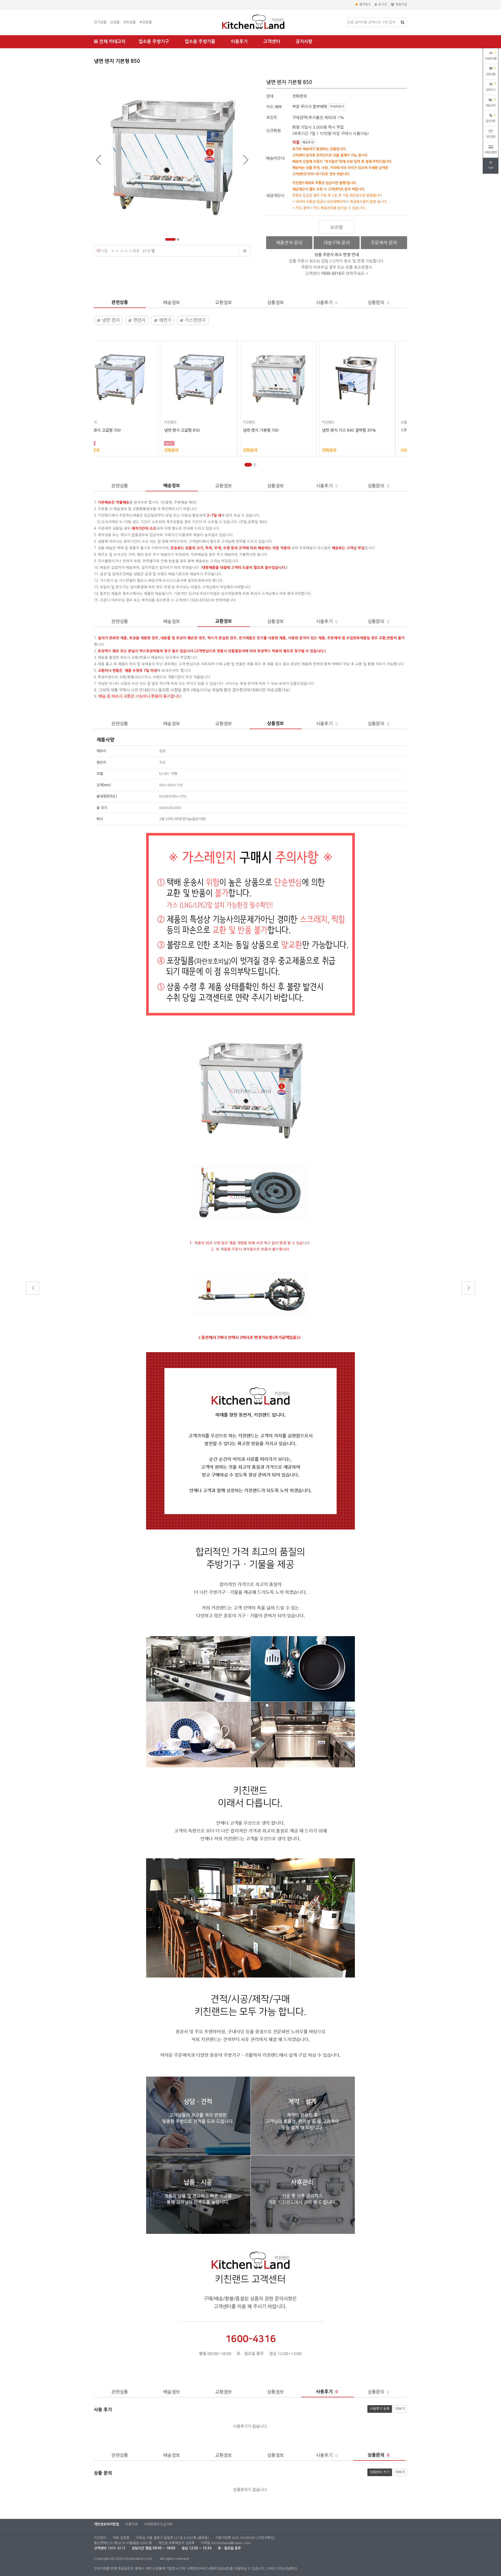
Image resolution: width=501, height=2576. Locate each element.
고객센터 (272, 42)
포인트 (272, 117)
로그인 (383, 4)
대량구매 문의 (337, 243)
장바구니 (491, 87)
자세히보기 (337, 107)
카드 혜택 (274, 107)
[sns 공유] (244, 251)
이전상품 (33, 1288)
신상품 (115, 22)
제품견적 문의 (289, 243)
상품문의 (378, 302)
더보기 (400, 2409)
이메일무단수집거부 (158, 2524)
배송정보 (172, 302)
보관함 (337, 227)
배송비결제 (491, 152)
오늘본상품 (491, 56)
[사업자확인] (266, 2538)
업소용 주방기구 (154, 42)
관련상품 (120, 302)
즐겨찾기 (365, 4)
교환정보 (224, 302)
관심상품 (491, 71)
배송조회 (491, 102)
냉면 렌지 (110, 320)
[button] (166, 239)
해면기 (165, 320)
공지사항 (304, 42)
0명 (104, 251)
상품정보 (276, 302)
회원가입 (401, 4)
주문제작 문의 (384, 243)
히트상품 (129, 22)
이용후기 (239, 42)
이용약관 (132, 2524)
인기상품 (100, 22)
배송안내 (308, 142)
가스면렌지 (195, 320)
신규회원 (273, 131)
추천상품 (146, 22)
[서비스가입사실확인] (282, 2569)
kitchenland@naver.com (231, 2543)
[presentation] (99, 160)
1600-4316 (117, 2548)
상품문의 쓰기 (380, 2472)
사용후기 (327, 302)
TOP (491, 168)
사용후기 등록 (380, 2409)
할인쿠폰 (491, 118)
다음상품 (468, 1288)
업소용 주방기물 (200, 42)
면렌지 (139, 320)
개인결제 (491, 137)
